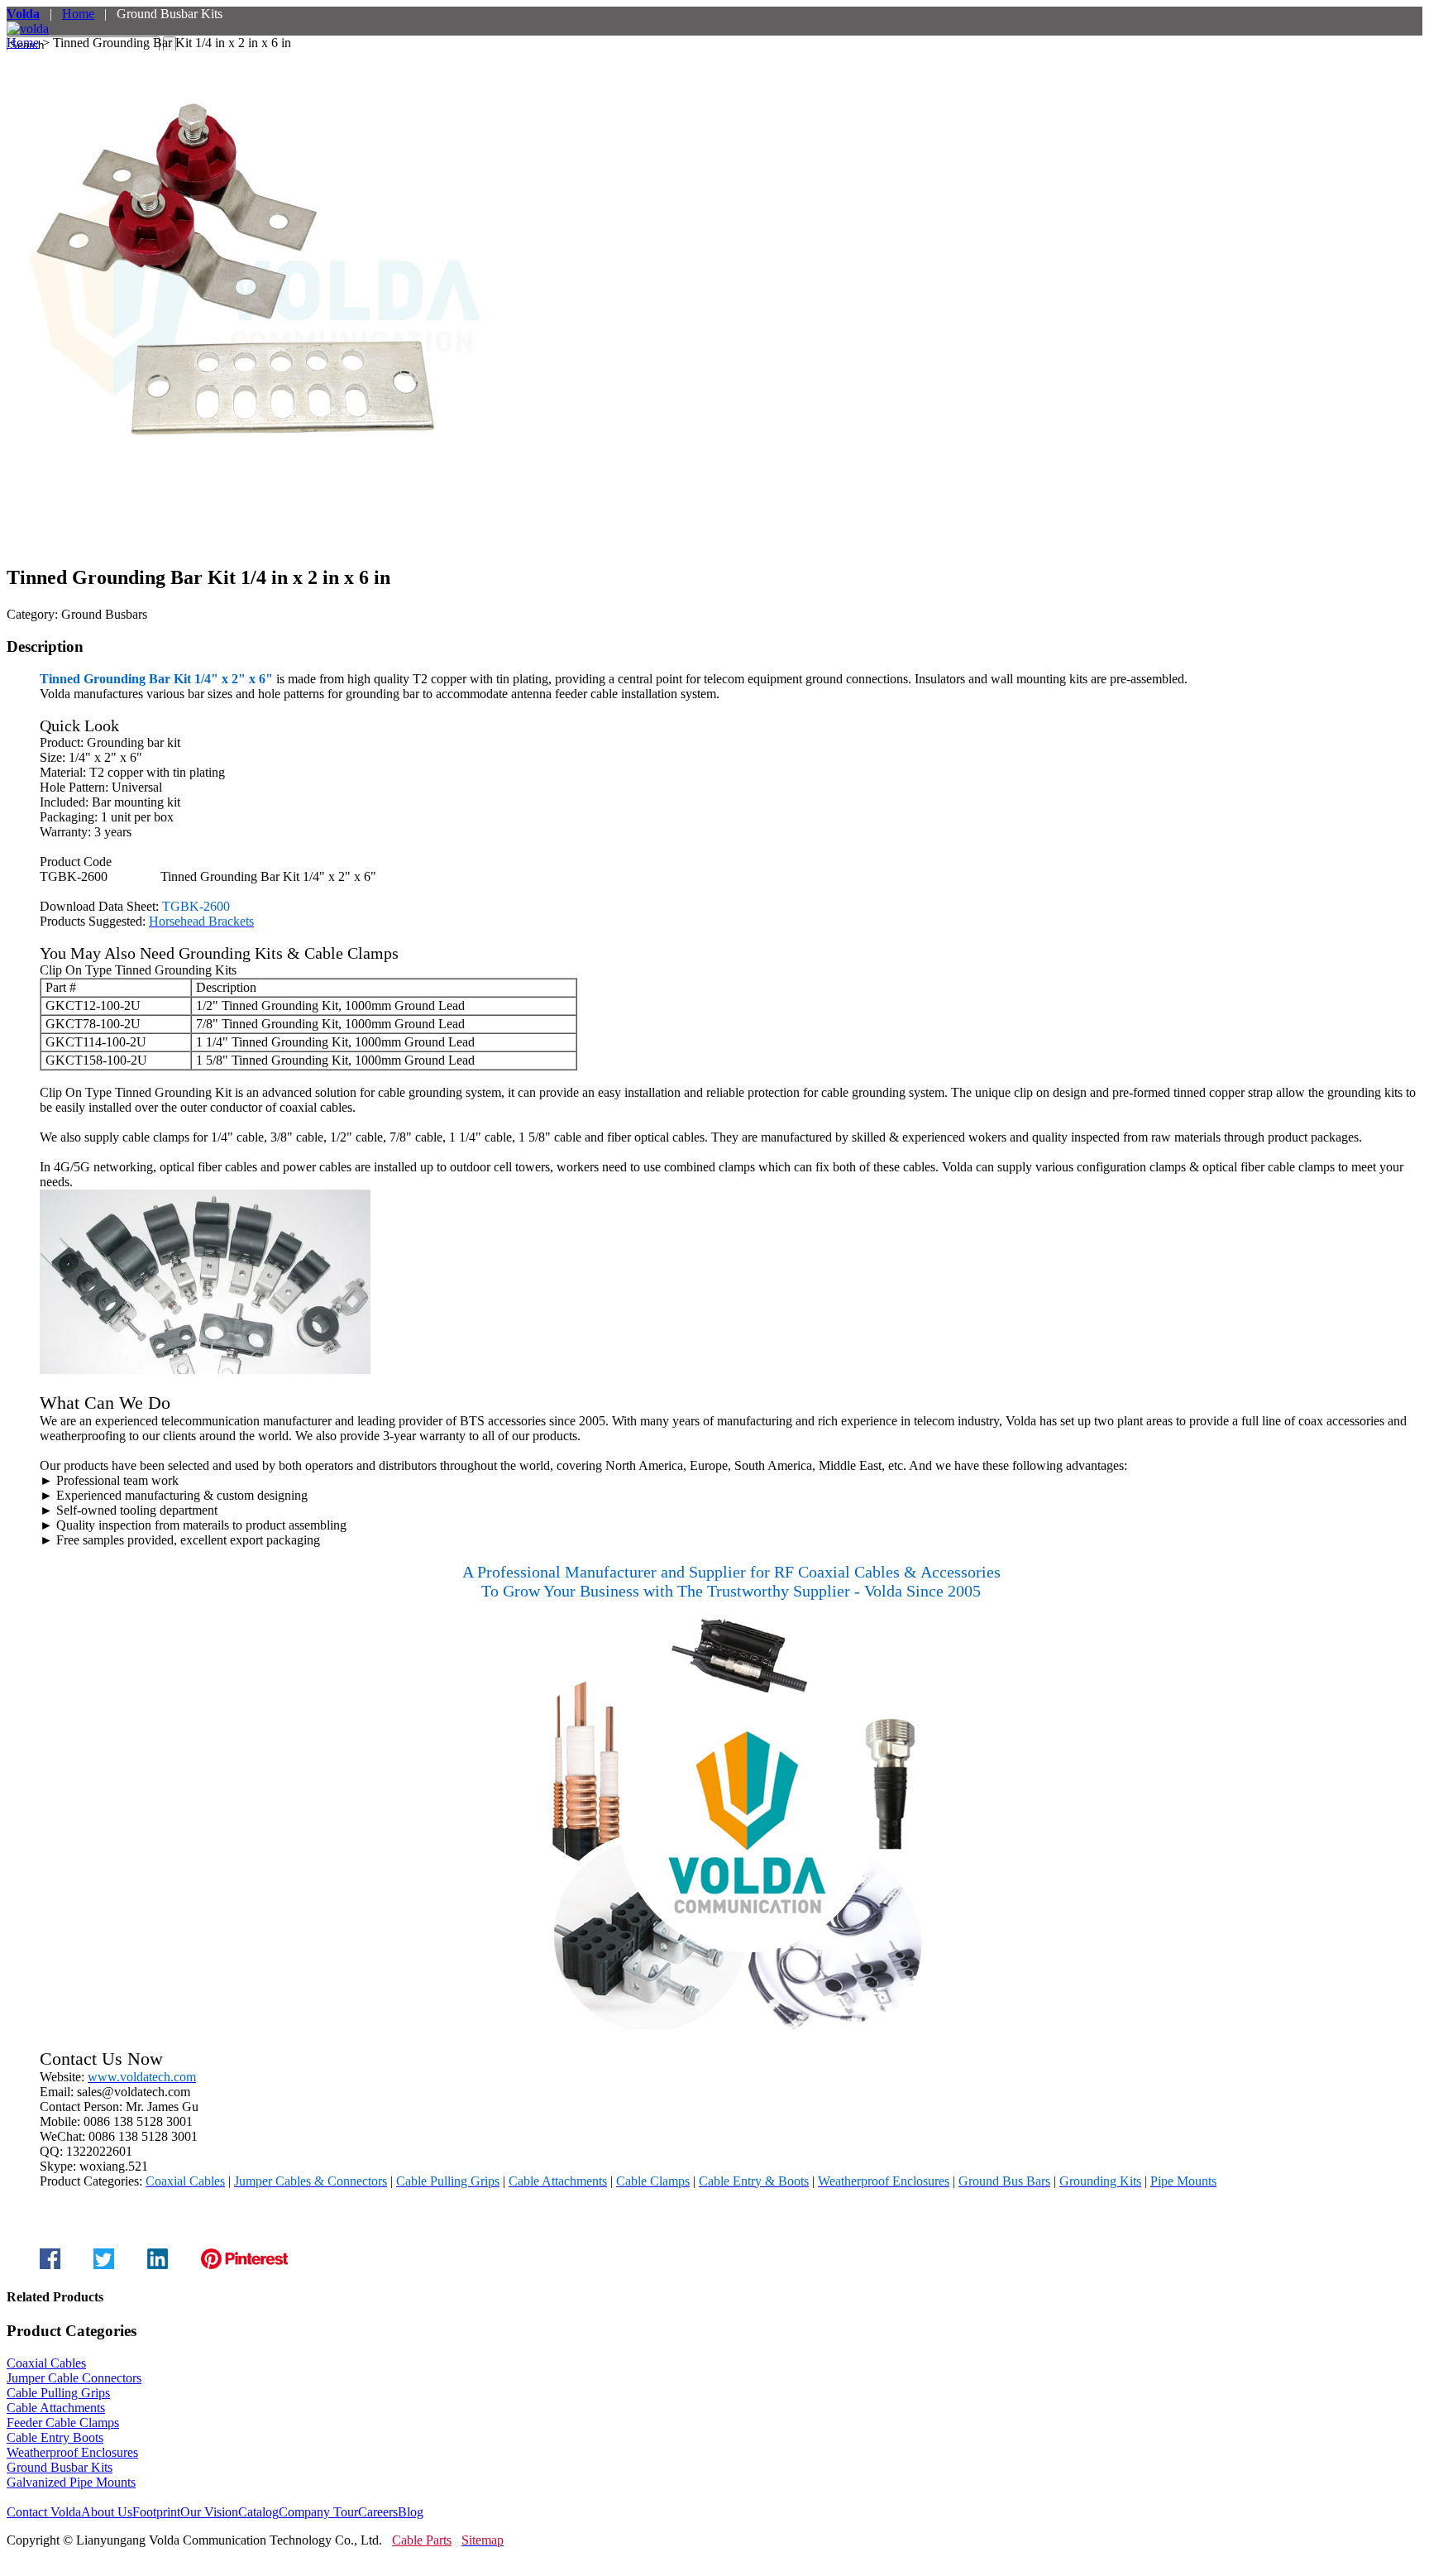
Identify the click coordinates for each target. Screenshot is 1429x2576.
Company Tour (318, 2512)
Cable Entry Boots (55, 2437)
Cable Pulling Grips (58, 2393)
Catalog (258, 2512)
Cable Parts (422, 2540)
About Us (107, 2512)
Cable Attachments (56, 2408)
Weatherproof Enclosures (72, 2452)
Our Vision (209, 2512)
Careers (378, 2512)
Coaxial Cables (46, 2363)
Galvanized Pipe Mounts (71, 2482)
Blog (411, 2512)
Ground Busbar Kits (60, 2467)
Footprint (156, 2512)
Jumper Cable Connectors (74, 2378)
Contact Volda (44, 2512)
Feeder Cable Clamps (63, 2423)
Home (78, 14)
